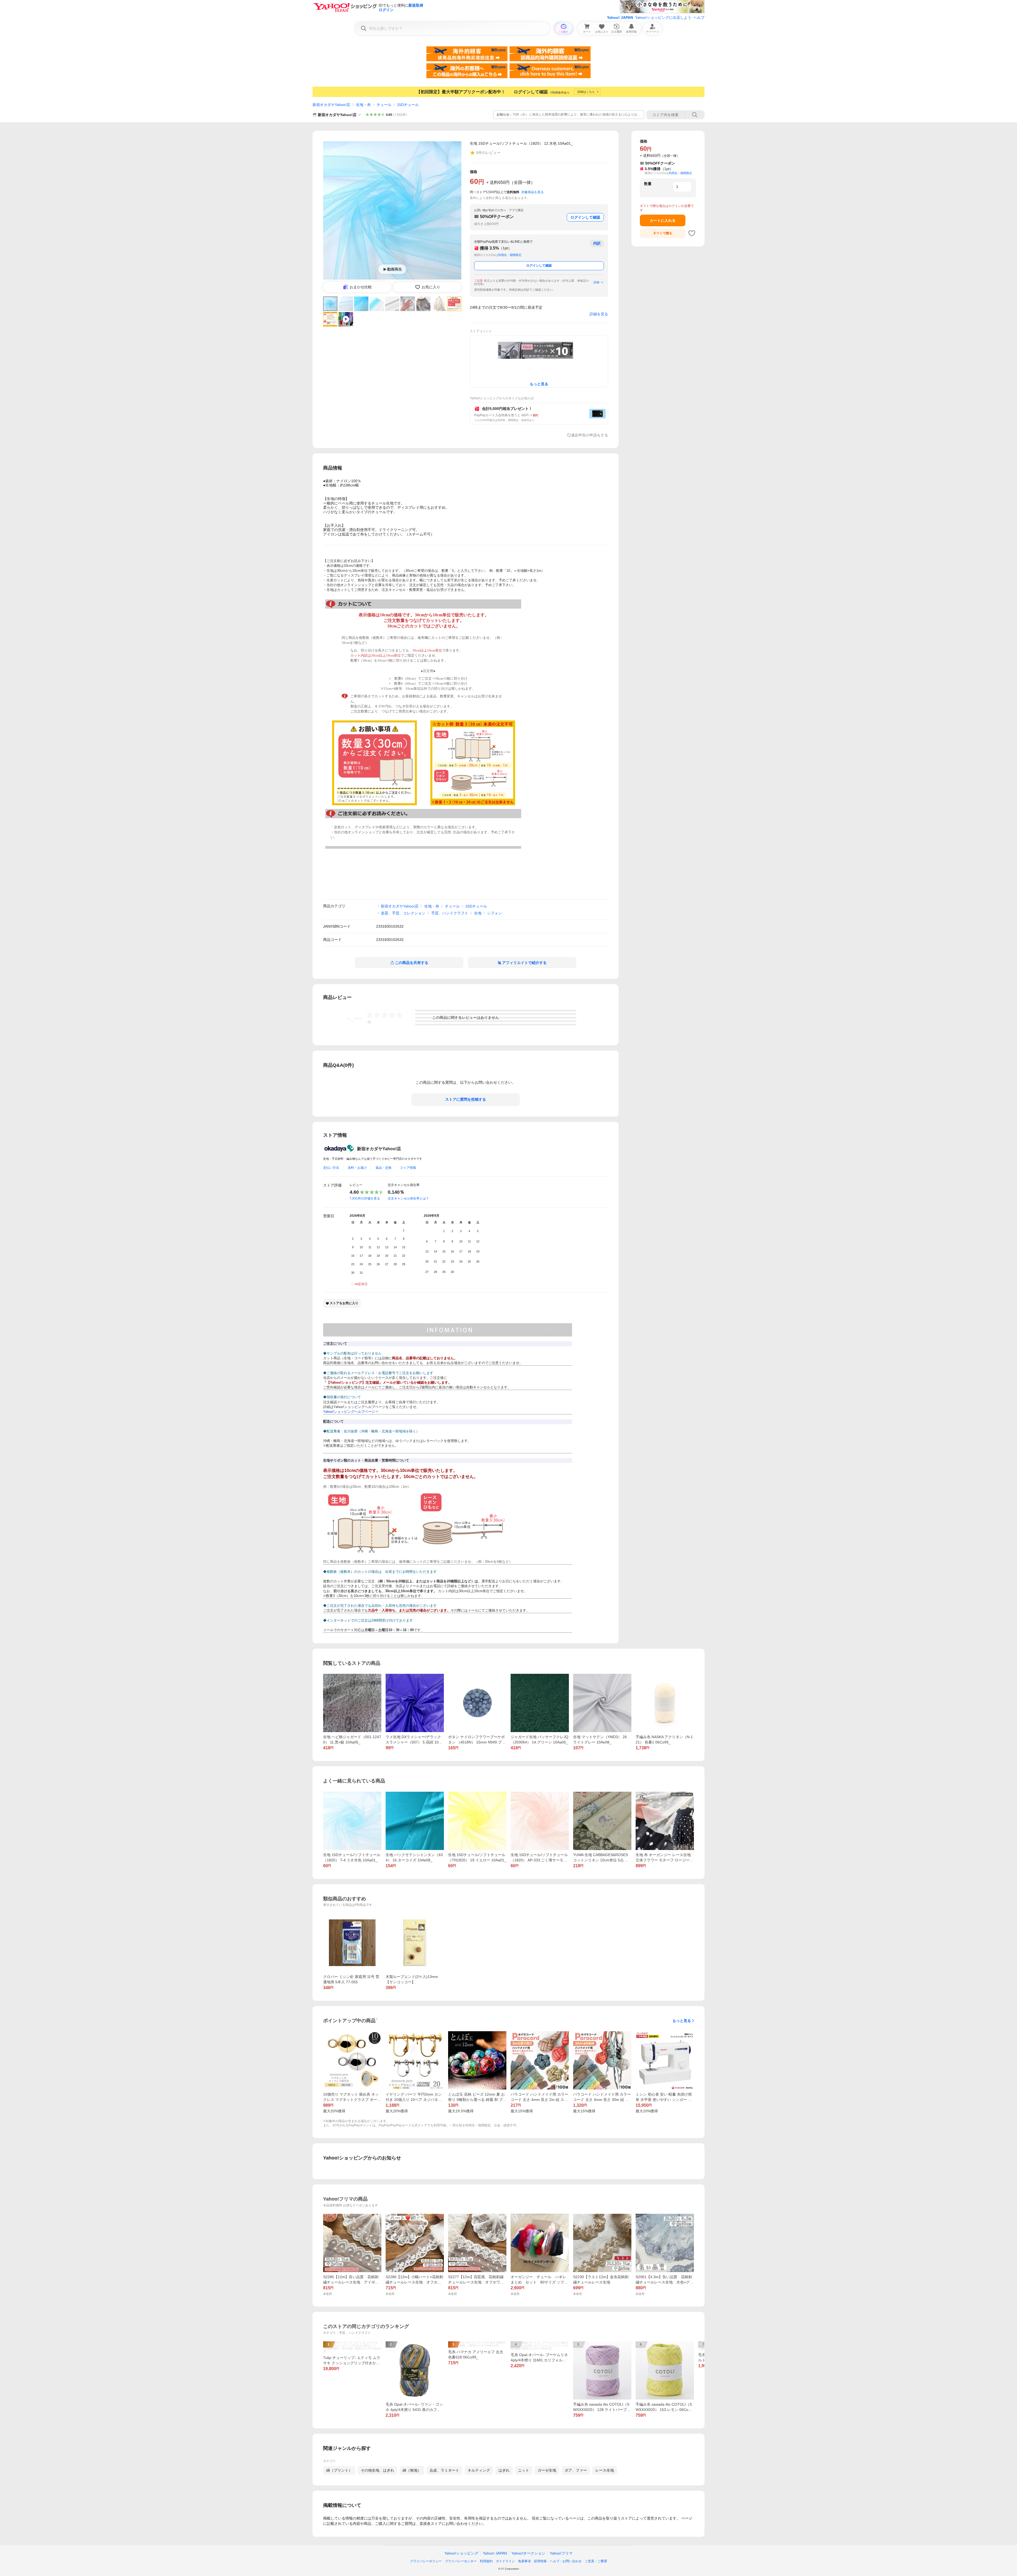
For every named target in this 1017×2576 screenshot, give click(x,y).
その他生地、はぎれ (377, 2470)
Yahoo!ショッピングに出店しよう (663, 17)
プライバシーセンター (461, 2561)
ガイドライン (505, 2561)
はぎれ (504, 2470)
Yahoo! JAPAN (620, 17)
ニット (524, 2470)
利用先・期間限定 (510, 255)
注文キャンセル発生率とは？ (408, 1198)
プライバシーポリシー (426, 2561)
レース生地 (605, 2470)
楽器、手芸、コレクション (403, 913)
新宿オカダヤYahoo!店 (331, 105)
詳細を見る (599, 314)
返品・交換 (383, 1168)
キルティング (479, 2470)
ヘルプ (699, 17)
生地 (478, 913)
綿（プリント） (339, 2470)
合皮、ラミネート (444, 2470)
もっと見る (682, 2021)
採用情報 (540, 2561)
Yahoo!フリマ (561, 2553)
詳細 (596, 282)
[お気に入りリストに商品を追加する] (692, 233)
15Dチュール (408, 105)
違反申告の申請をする (590, 435)
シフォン (494, 913)
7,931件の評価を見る (365, 1198)
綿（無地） (412, 2470)
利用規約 (486, 2561)
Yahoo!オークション (528, 2553)
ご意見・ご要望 (596, 2561)
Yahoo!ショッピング (461, 2553)
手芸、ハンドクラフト (450, 913)
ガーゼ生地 (547, 2470)
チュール (384, 105)
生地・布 (363, 105)
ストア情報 (408, 1168)
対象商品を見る (533, 192)
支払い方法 (331, 1168)
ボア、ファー (576, 2470)
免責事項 (524, 2561)
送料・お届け (357, 1168)
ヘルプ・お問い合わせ (566, 2561)
